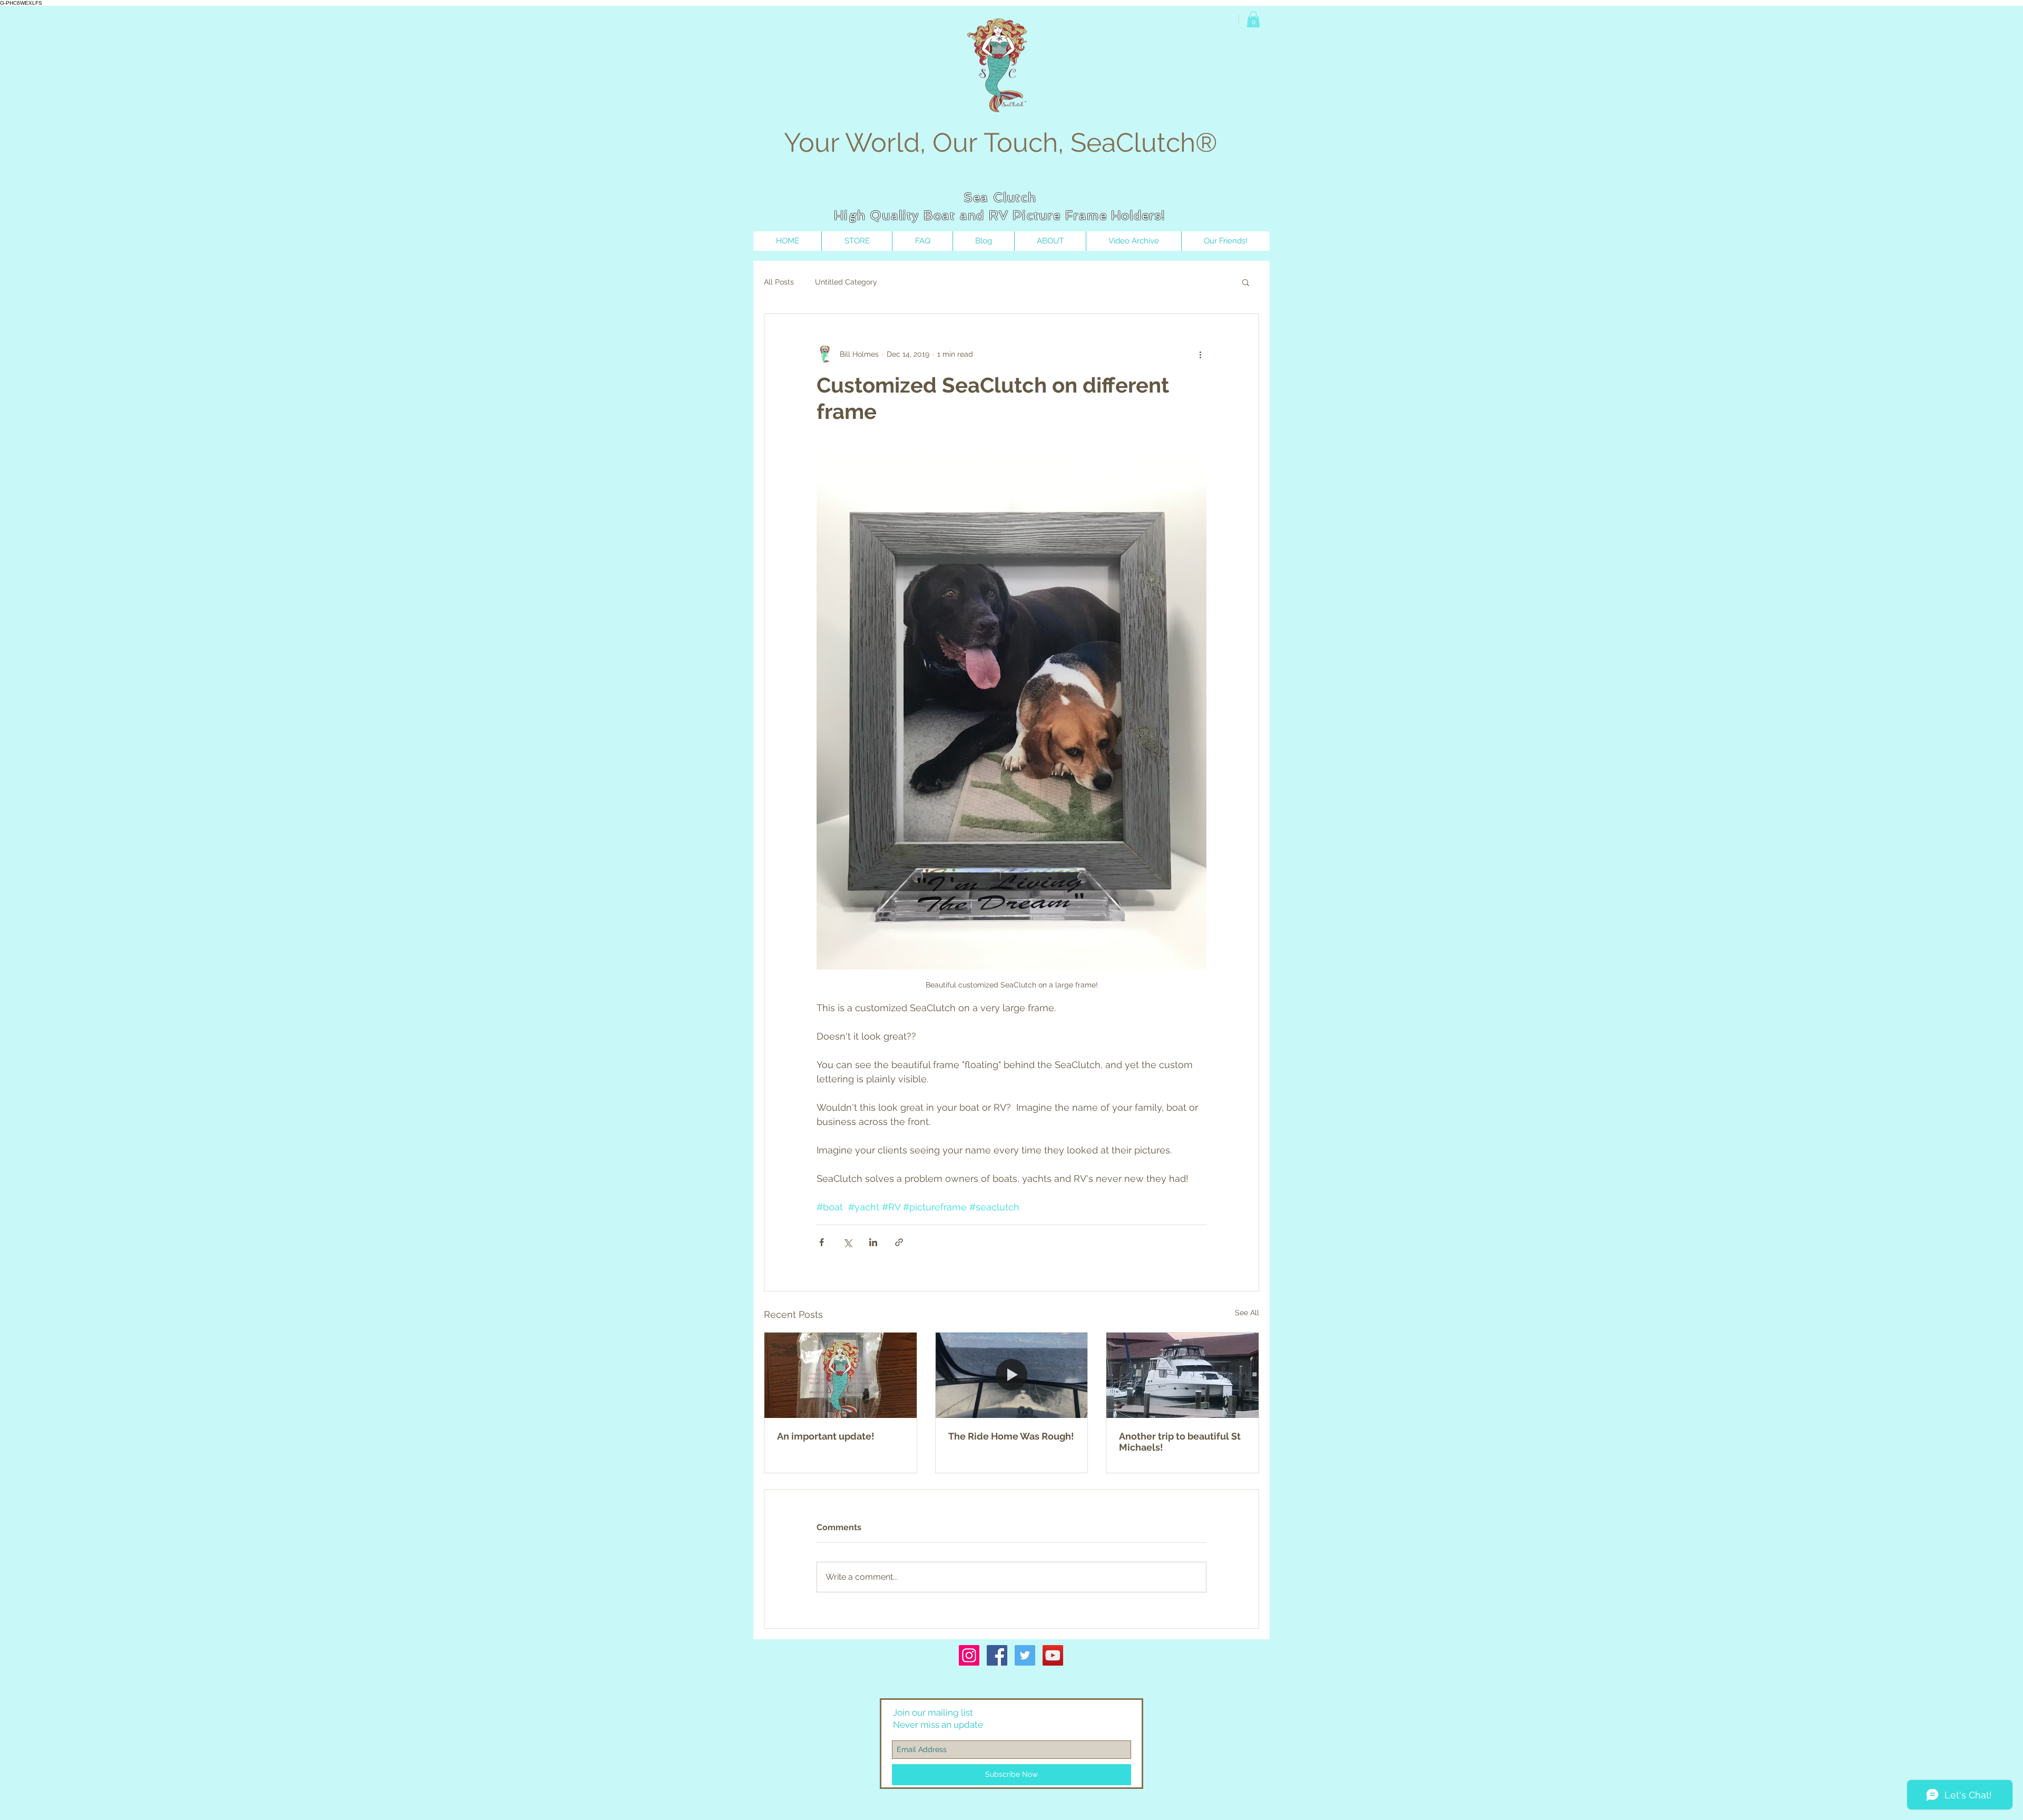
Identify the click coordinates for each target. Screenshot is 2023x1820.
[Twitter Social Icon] (1025, 1655)
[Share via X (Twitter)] (847, 1242)
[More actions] (1200, 354)
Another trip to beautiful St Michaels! (1180, 1442)
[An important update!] (841, 1375)
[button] (1253, 19)
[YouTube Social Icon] (1053, 1655)
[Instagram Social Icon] (969, 1655)
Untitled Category (846, 282)
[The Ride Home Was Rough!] (1012, 1375)
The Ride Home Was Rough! (1011, 1436)
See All (1247, 1313)
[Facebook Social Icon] (997, 1655)
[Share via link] (899, 1242)
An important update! (826, 1436)
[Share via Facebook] (822, 1242)
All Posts (779, 282)
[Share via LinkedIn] (873, 1242)
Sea (976, 197)
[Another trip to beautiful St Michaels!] (1182, 1375)
